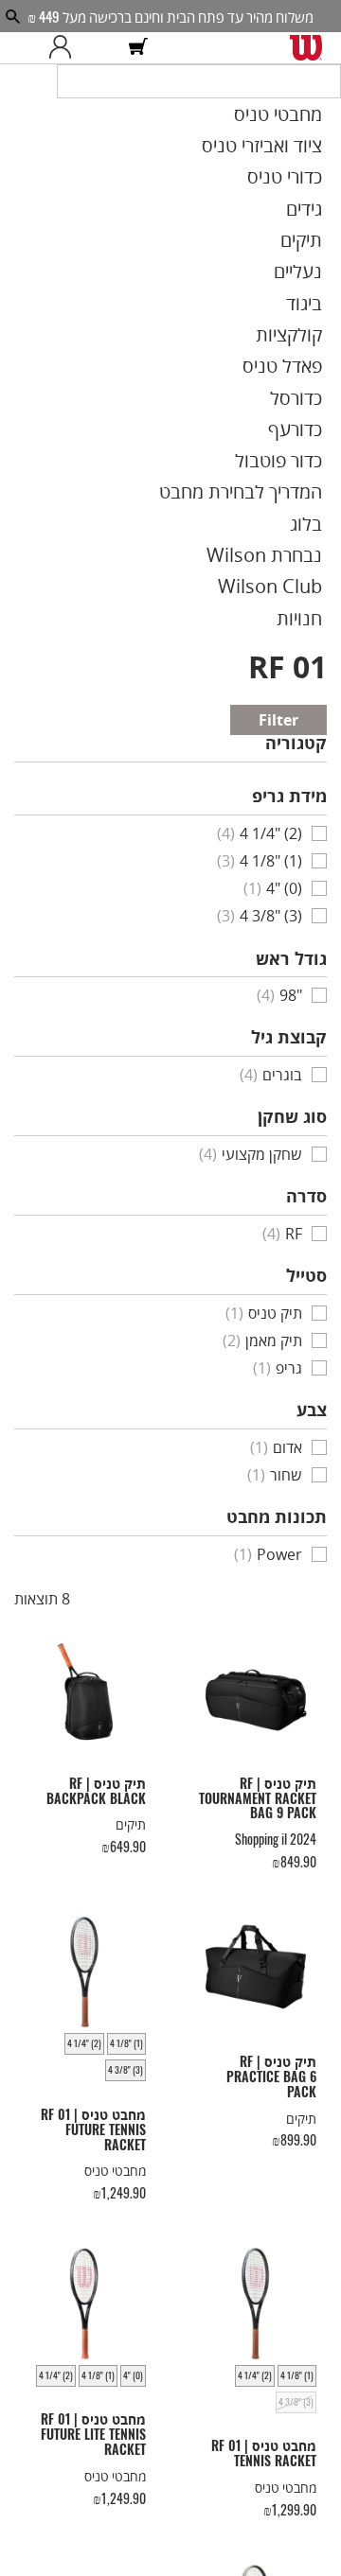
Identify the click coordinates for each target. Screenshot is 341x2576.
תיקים (323, 238)
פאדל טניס (309, 342)
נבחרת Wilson (294, 496)
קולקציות (314, 316)
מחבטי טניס (305, 135)
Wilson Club (299, 521)
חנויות (323, 547)
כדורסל (320, 367)
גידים (325, 213)
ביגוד (326, 290)
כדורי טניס (310, 187)
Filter (309, 647)
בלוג (328, 470)
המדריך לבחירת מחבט (273, 445)
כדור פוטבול (305, 418)
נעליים (321, 264)
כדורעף (319, 393)
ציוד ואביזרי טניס (291, 162)
